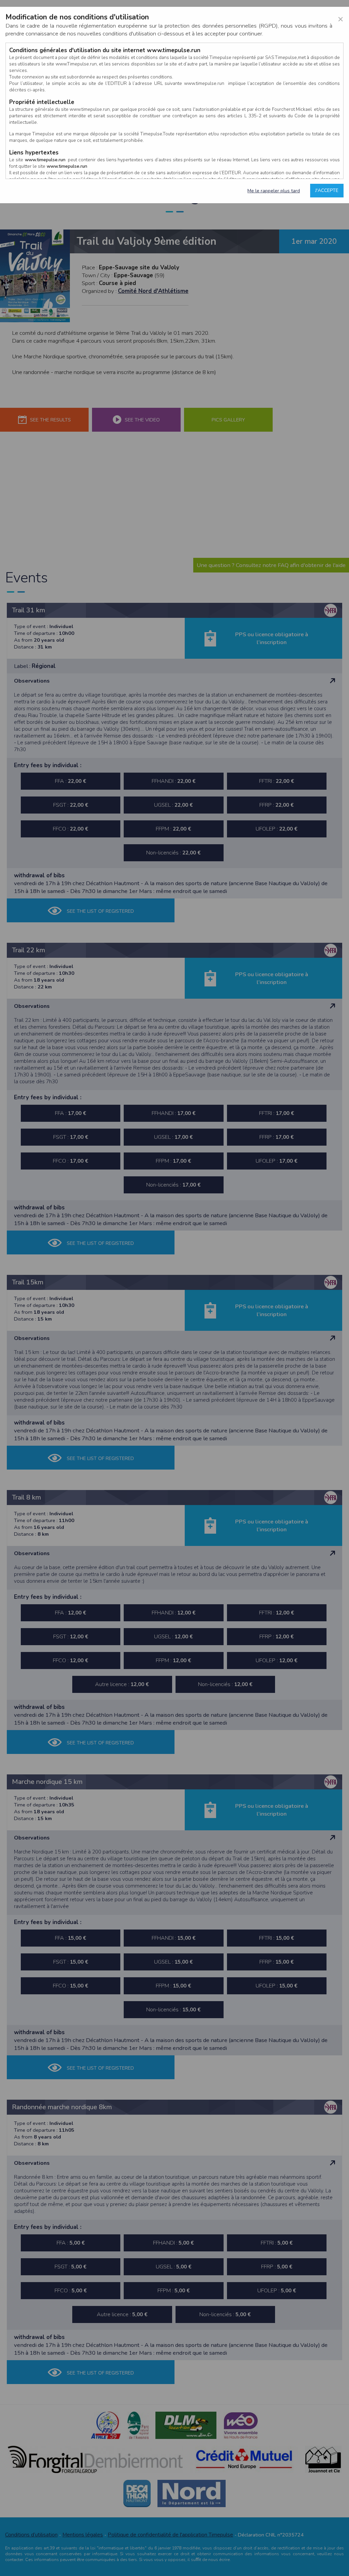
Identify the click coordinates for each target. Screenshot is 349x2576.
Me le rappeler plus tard (274, 191)
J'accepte (327, 190)
